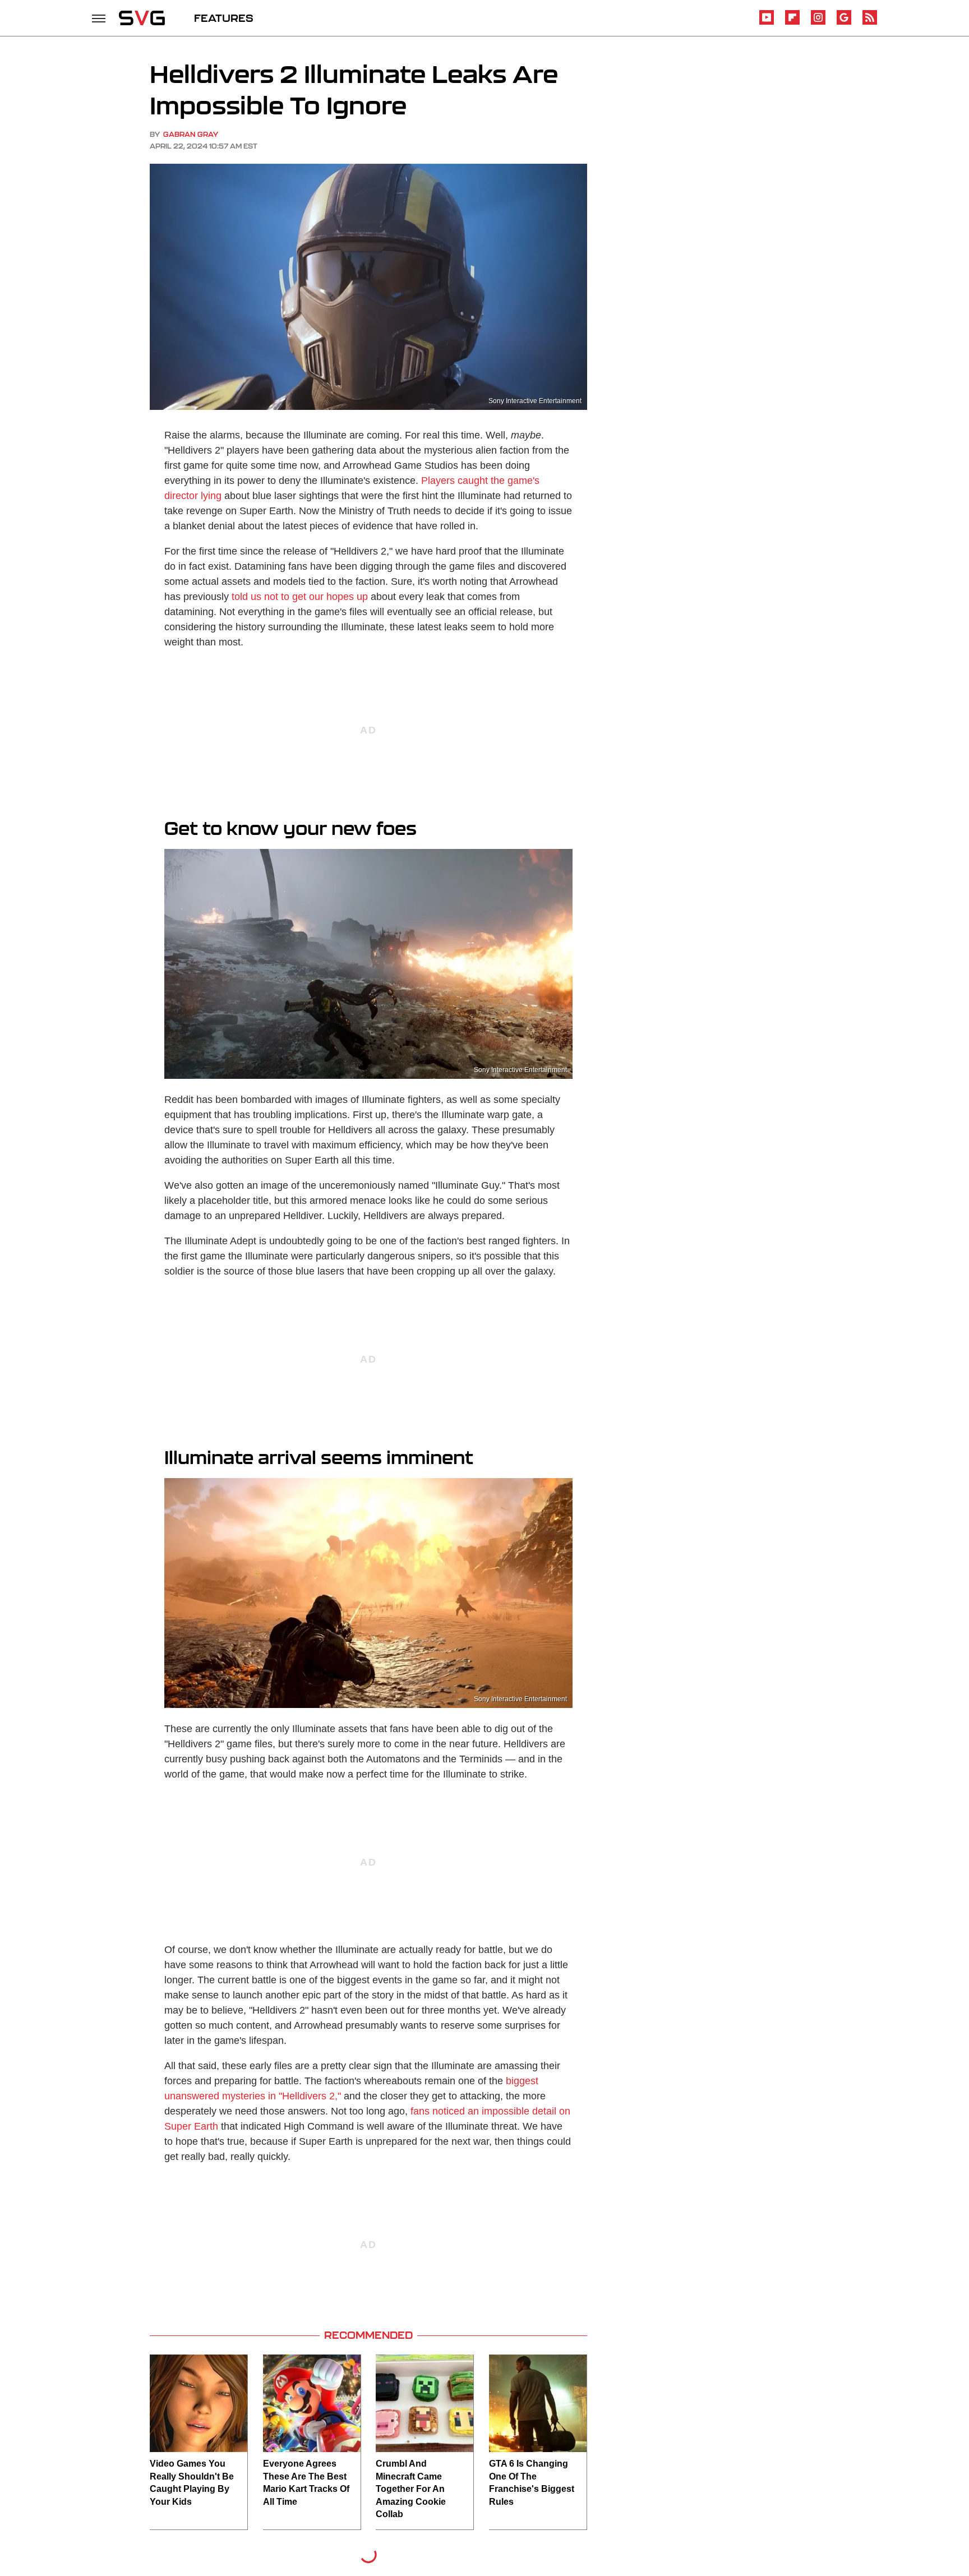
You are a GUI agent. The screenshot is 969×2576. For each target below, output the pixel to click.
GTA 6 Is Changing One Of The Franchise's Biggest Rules (532, 2482)
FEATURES (224, 18)
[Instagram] (818, 23)
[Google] (844, 23)
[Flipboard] (792, 23)
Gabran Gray (191, 134)
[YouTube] (767, 23)
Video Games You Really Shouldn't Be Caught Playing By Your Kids (192, 2482)
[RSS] (870, 23)
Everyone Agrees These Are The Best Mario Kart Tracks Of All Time (306, 2482)
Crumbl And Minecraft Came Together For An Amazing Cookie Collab (411, 2489)
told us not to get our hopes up (300, 597)
